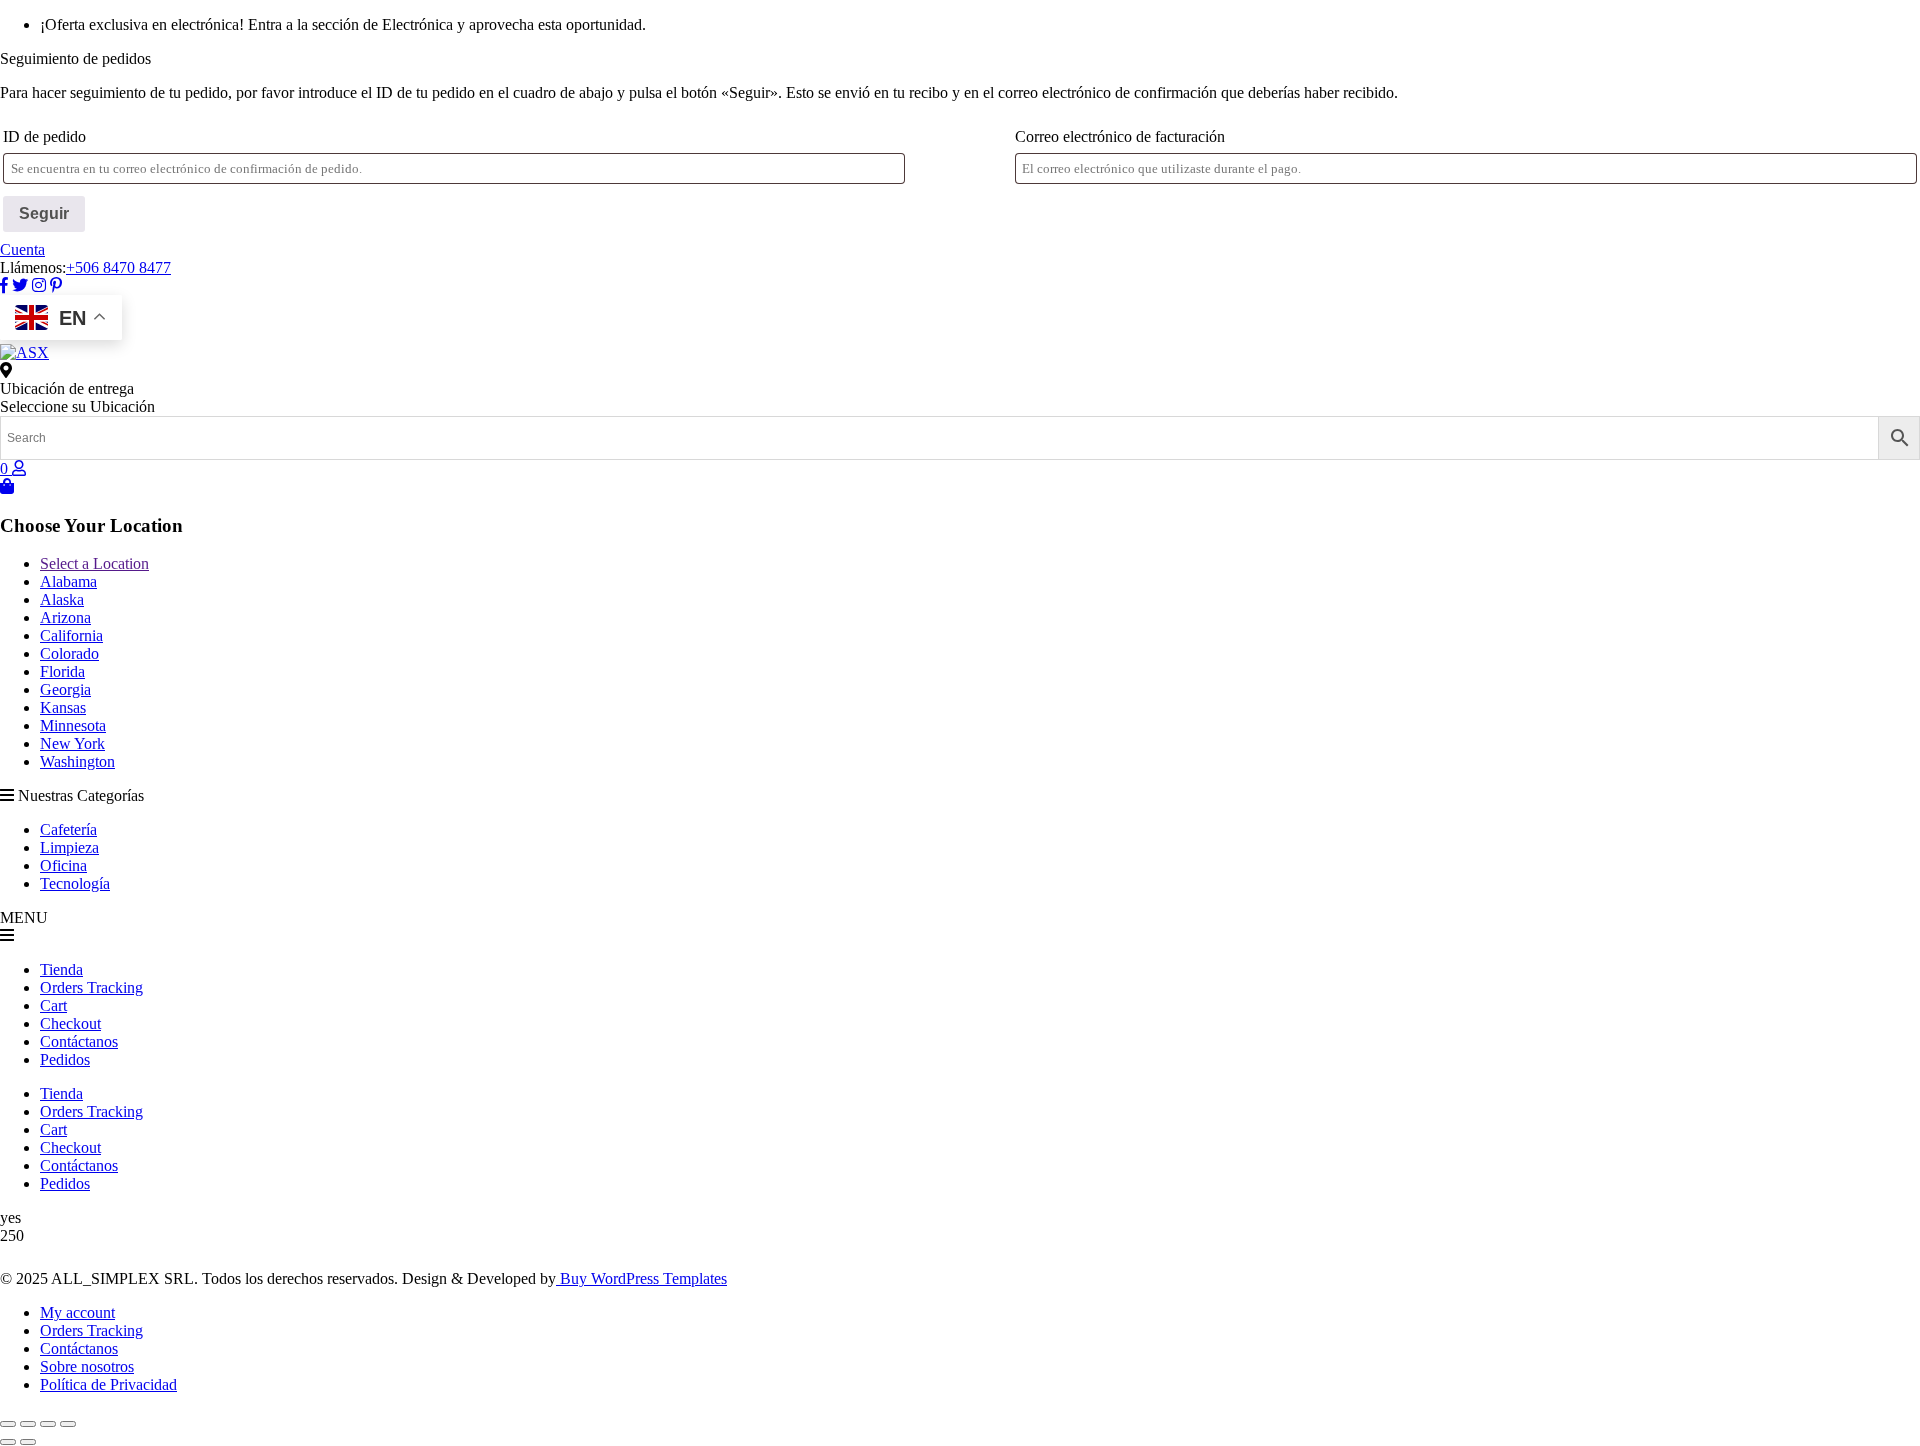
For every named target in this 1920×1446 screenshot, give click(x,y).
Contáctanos (79, 1041)
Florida (62, 671)
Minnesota (73, 725)
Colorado (69, 653)
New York (72, 743)
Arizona (65, 617)
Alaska (62, 599)
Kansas (63, 707)
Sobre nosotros (87, 1366)
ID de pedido (44, 136)
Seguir (44, 213)
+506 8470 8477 (118, 267)
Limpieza (69, 847)
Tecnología (75, 883)
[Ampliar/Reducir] (8, 1424)
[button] (960, 936)
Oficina (63, 865)
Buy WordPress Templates (641, 1278)
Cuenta (22, 249)
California (71, 635)
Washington (77, 761)
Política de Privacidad (108, 1384)
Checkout (70, 1023)
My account (77, 1312)
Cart (53, 1005)
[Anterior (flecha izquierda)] (8, 1442)
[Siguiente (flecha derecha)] (28, 1442)
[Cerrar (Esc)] (68, 1424)
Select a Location (94, 563)
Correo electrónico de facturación (1120, 136)
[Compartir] (48, 1424)
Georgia (65, 689)
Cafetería (68, 829)
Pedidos (65, 1059)
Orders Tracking (91, 987)
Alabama (68, 581)
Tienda (61, 969)
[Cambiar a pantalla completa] (28, 1424)
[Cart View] (7, 486)
